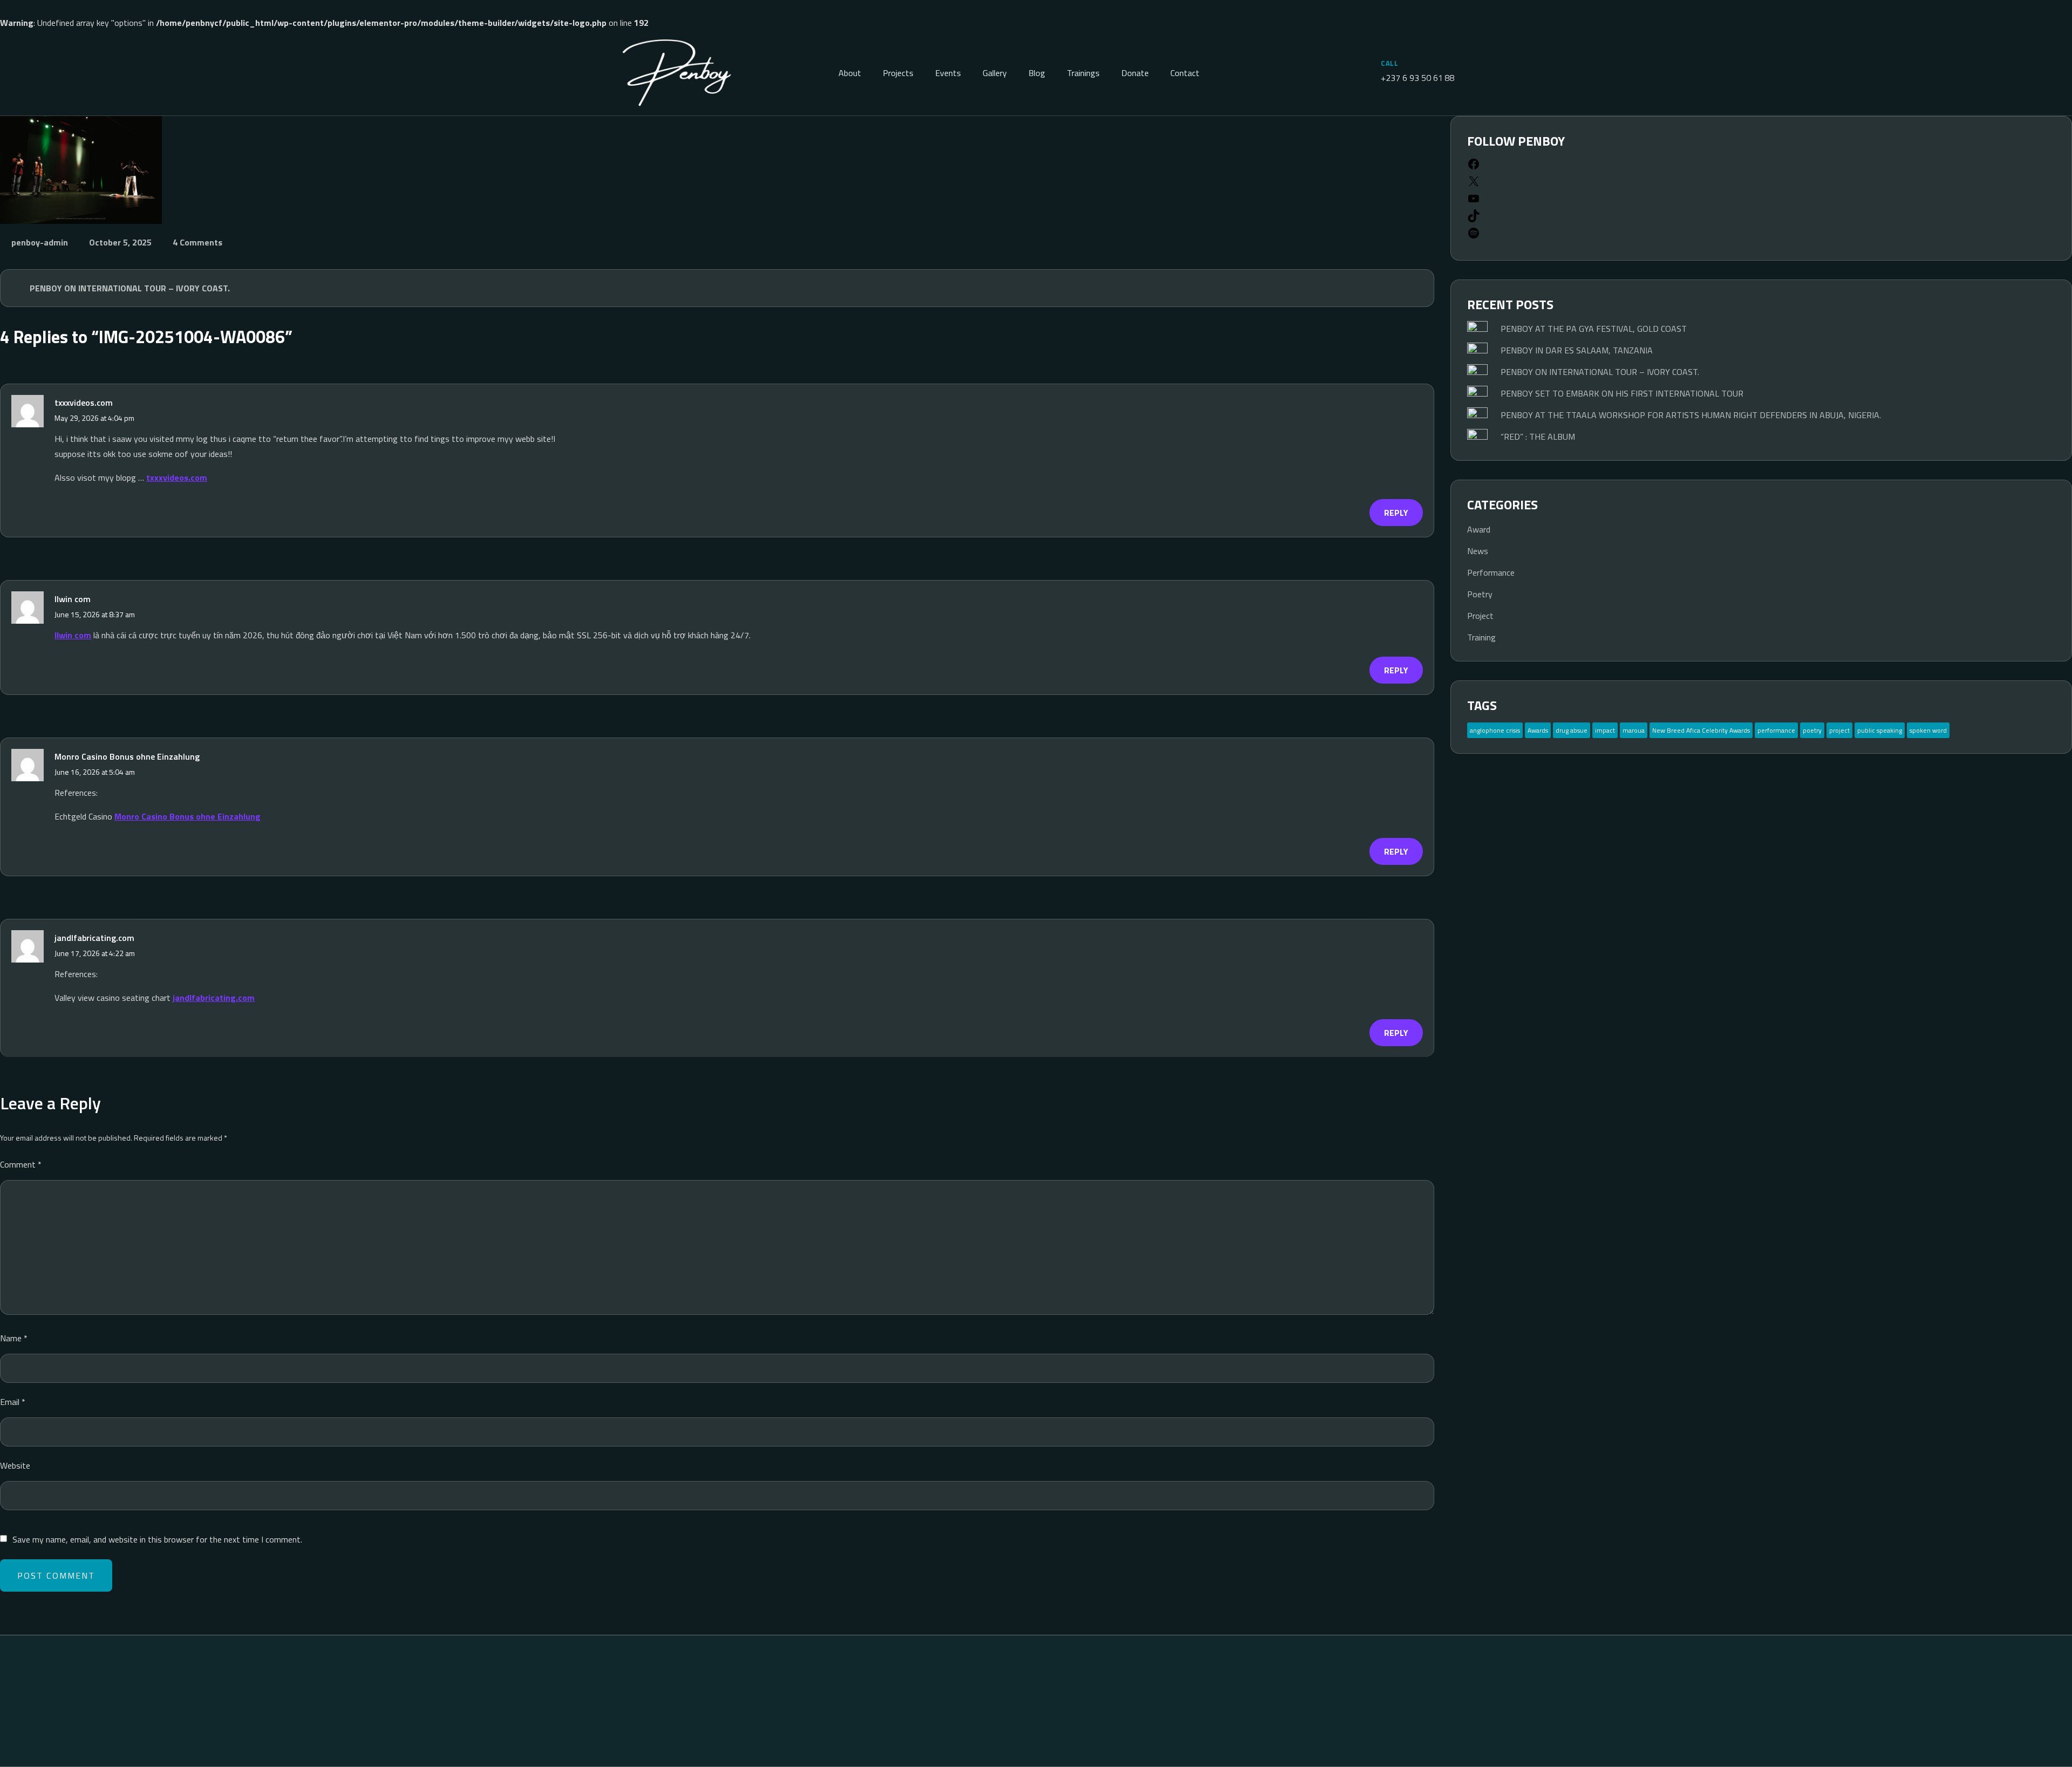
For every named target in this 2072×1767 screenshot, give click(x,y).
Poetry (1480, 594)
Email (13, 1402)
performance (1776, 730)
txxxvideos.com (84, 402)
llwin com (73, 635)
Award (1479, 529)
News (1478, 551)
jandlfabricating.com (94, 938)
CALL (1389, 63)
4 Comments (197, 242)
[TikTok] (1474, 219)
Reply (1396, 513)
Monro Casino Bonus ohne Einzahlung (127, 756)
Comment (21, 1164)
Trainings (1083, 73)
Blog (1037, 73)
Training (1481, 637)
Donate (1135, 73)
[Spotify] (1474, 236)
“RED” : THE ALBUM (1538, 436)
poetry (1812, 730)
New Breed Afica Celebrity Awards (1701, 730)
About (850, 73)
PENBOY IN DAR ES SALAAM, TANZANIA (1577, 350)
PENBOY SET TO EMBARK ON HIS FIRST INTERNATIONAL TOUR (1622, 393)
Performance (1491, 572)
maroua (1634, 730)
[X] (1474, 185)
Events (948, 73)
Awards (1538, 730)
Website (15, 1465)
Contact (1185, 73)
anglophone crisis (1495, 730)
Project (1480, 616)
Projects (898, 73)
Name (14, 1338)
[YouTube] (1474, 202)
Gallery (995, 73)
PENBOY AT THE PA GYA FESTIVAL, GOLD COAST (1594, 329)
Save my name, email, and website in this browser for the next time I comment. (157, 1539)
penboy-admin (40, 242)
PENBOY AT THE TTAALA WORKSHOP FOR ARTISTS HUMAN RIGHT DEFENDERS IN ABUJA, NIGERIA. (1691, 415)
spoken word (1928, 730)
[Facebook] (1474, 167)
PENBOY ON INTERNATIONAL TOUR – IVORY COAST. (130, 288)
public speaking (1880, 730)
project (1839, 730)
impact (1605, 730)
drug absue (1572, 730)
